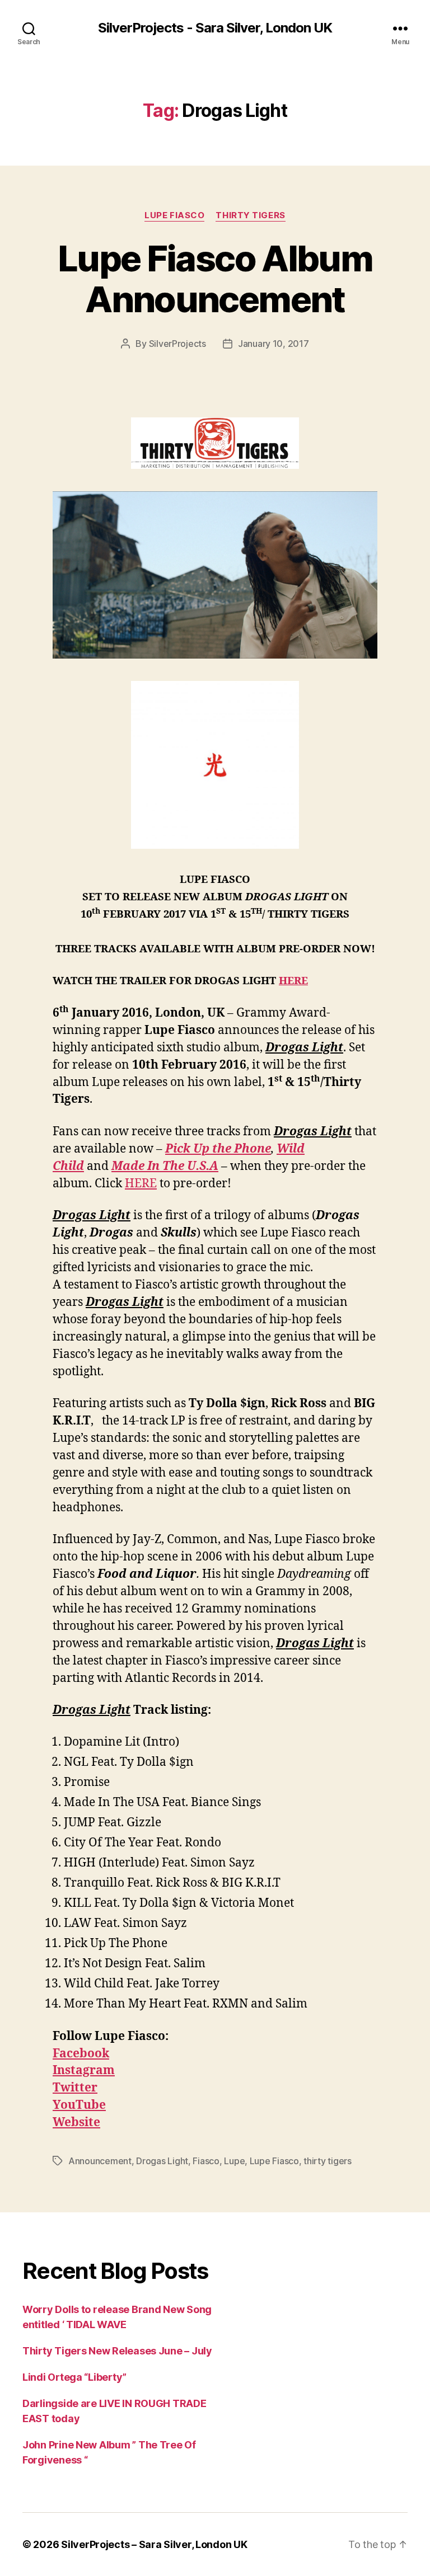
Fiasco (206, 2161)
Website (76, 2123)
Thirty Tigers (250, 215)
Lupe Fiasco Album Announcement (215, 279)
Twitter (75, 2088)
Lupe (234, 2161)
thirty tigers (328, 2161)
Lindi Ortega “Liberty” (74, 2377)
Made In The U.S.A (165, 1166)
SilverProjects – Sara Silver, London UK (154, 2544)
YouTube (79, 2105)
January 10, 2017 (274, 344)
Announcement (100, 2161)
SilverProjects (177, 344)
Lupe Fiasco (174, 215)
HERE (293, 981)
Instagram (84, 2070)
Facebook (81, 2054)
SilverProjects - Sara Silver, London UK (215, 28)
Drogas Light (162, 2161)
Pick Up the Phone (218, 1149)
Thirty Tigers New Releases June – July (117, 2351)
